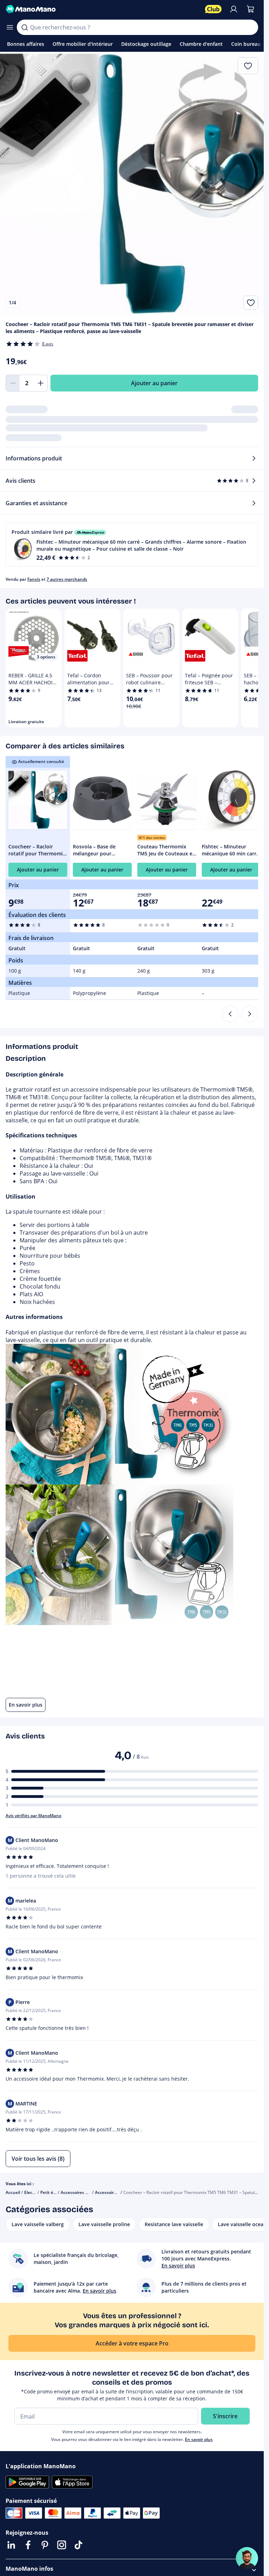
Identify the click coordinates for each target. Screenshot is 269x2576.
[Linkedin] (11, 2545)
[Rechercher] (25, 27)
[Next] (250, 1014)
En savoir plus (199, 2439)
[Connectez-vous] (234, 9)
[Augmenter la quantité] (41, 383)
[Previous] (230, 1014)
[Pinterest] (45, 2545)
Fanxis (34, 579)
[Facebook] (28, 2545)
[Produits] (10, 27)
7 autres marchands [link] (67, 579)
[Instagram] (62, 2545)
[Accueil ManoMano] (102, 9)
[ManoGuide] (247, 2558)
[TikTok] (78, 2545)
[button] (132, 545)
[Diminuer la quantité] (13, 383)
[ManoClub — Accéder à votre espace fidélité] (213, 9)
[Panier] (250, 9)
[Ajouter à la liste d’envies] (251, 303)
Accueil (13, 2192)
